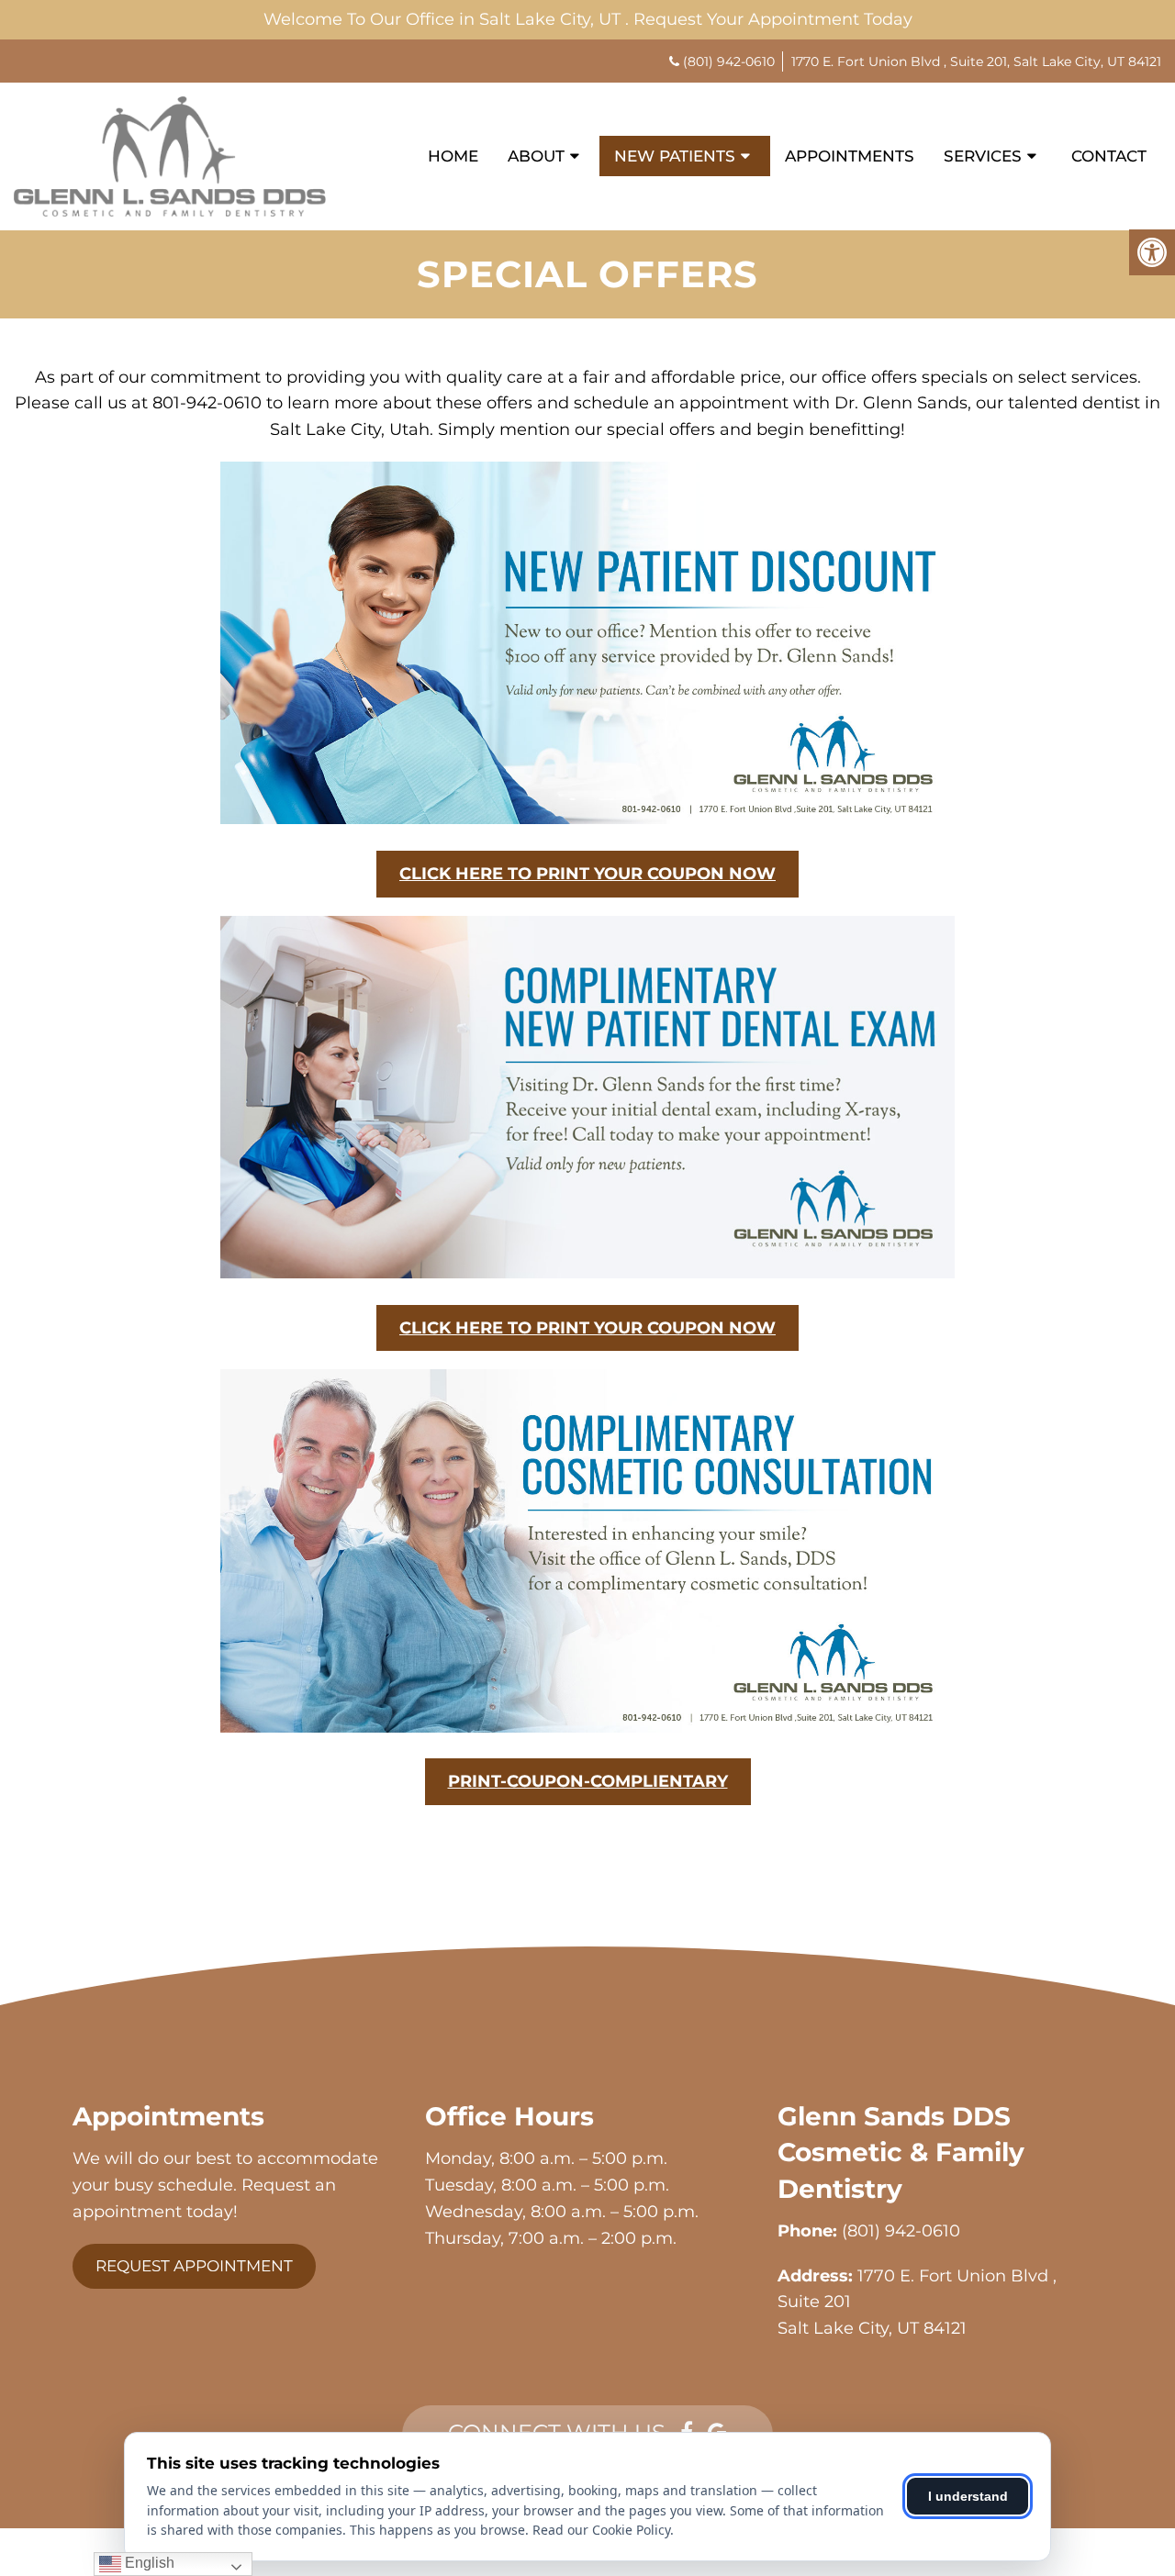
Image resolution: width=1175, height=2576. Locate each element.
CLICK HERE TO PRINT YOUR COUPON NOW (587, 874)
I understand (968, 2496)
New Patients (675, 156)
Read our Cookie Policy (601, 2530)
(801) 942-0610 (729, 61)
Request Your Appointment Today (773, 19)
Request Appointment (194, 2266)
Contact (1109, 156)
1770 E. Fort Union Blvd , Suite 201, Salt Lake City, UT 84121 (976, 61)
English (148, 2563)
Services (983, 156)
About (536, 156)
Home (453, 156)
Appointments (850, 156)
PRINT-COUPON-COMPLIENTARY (588, 1781)
